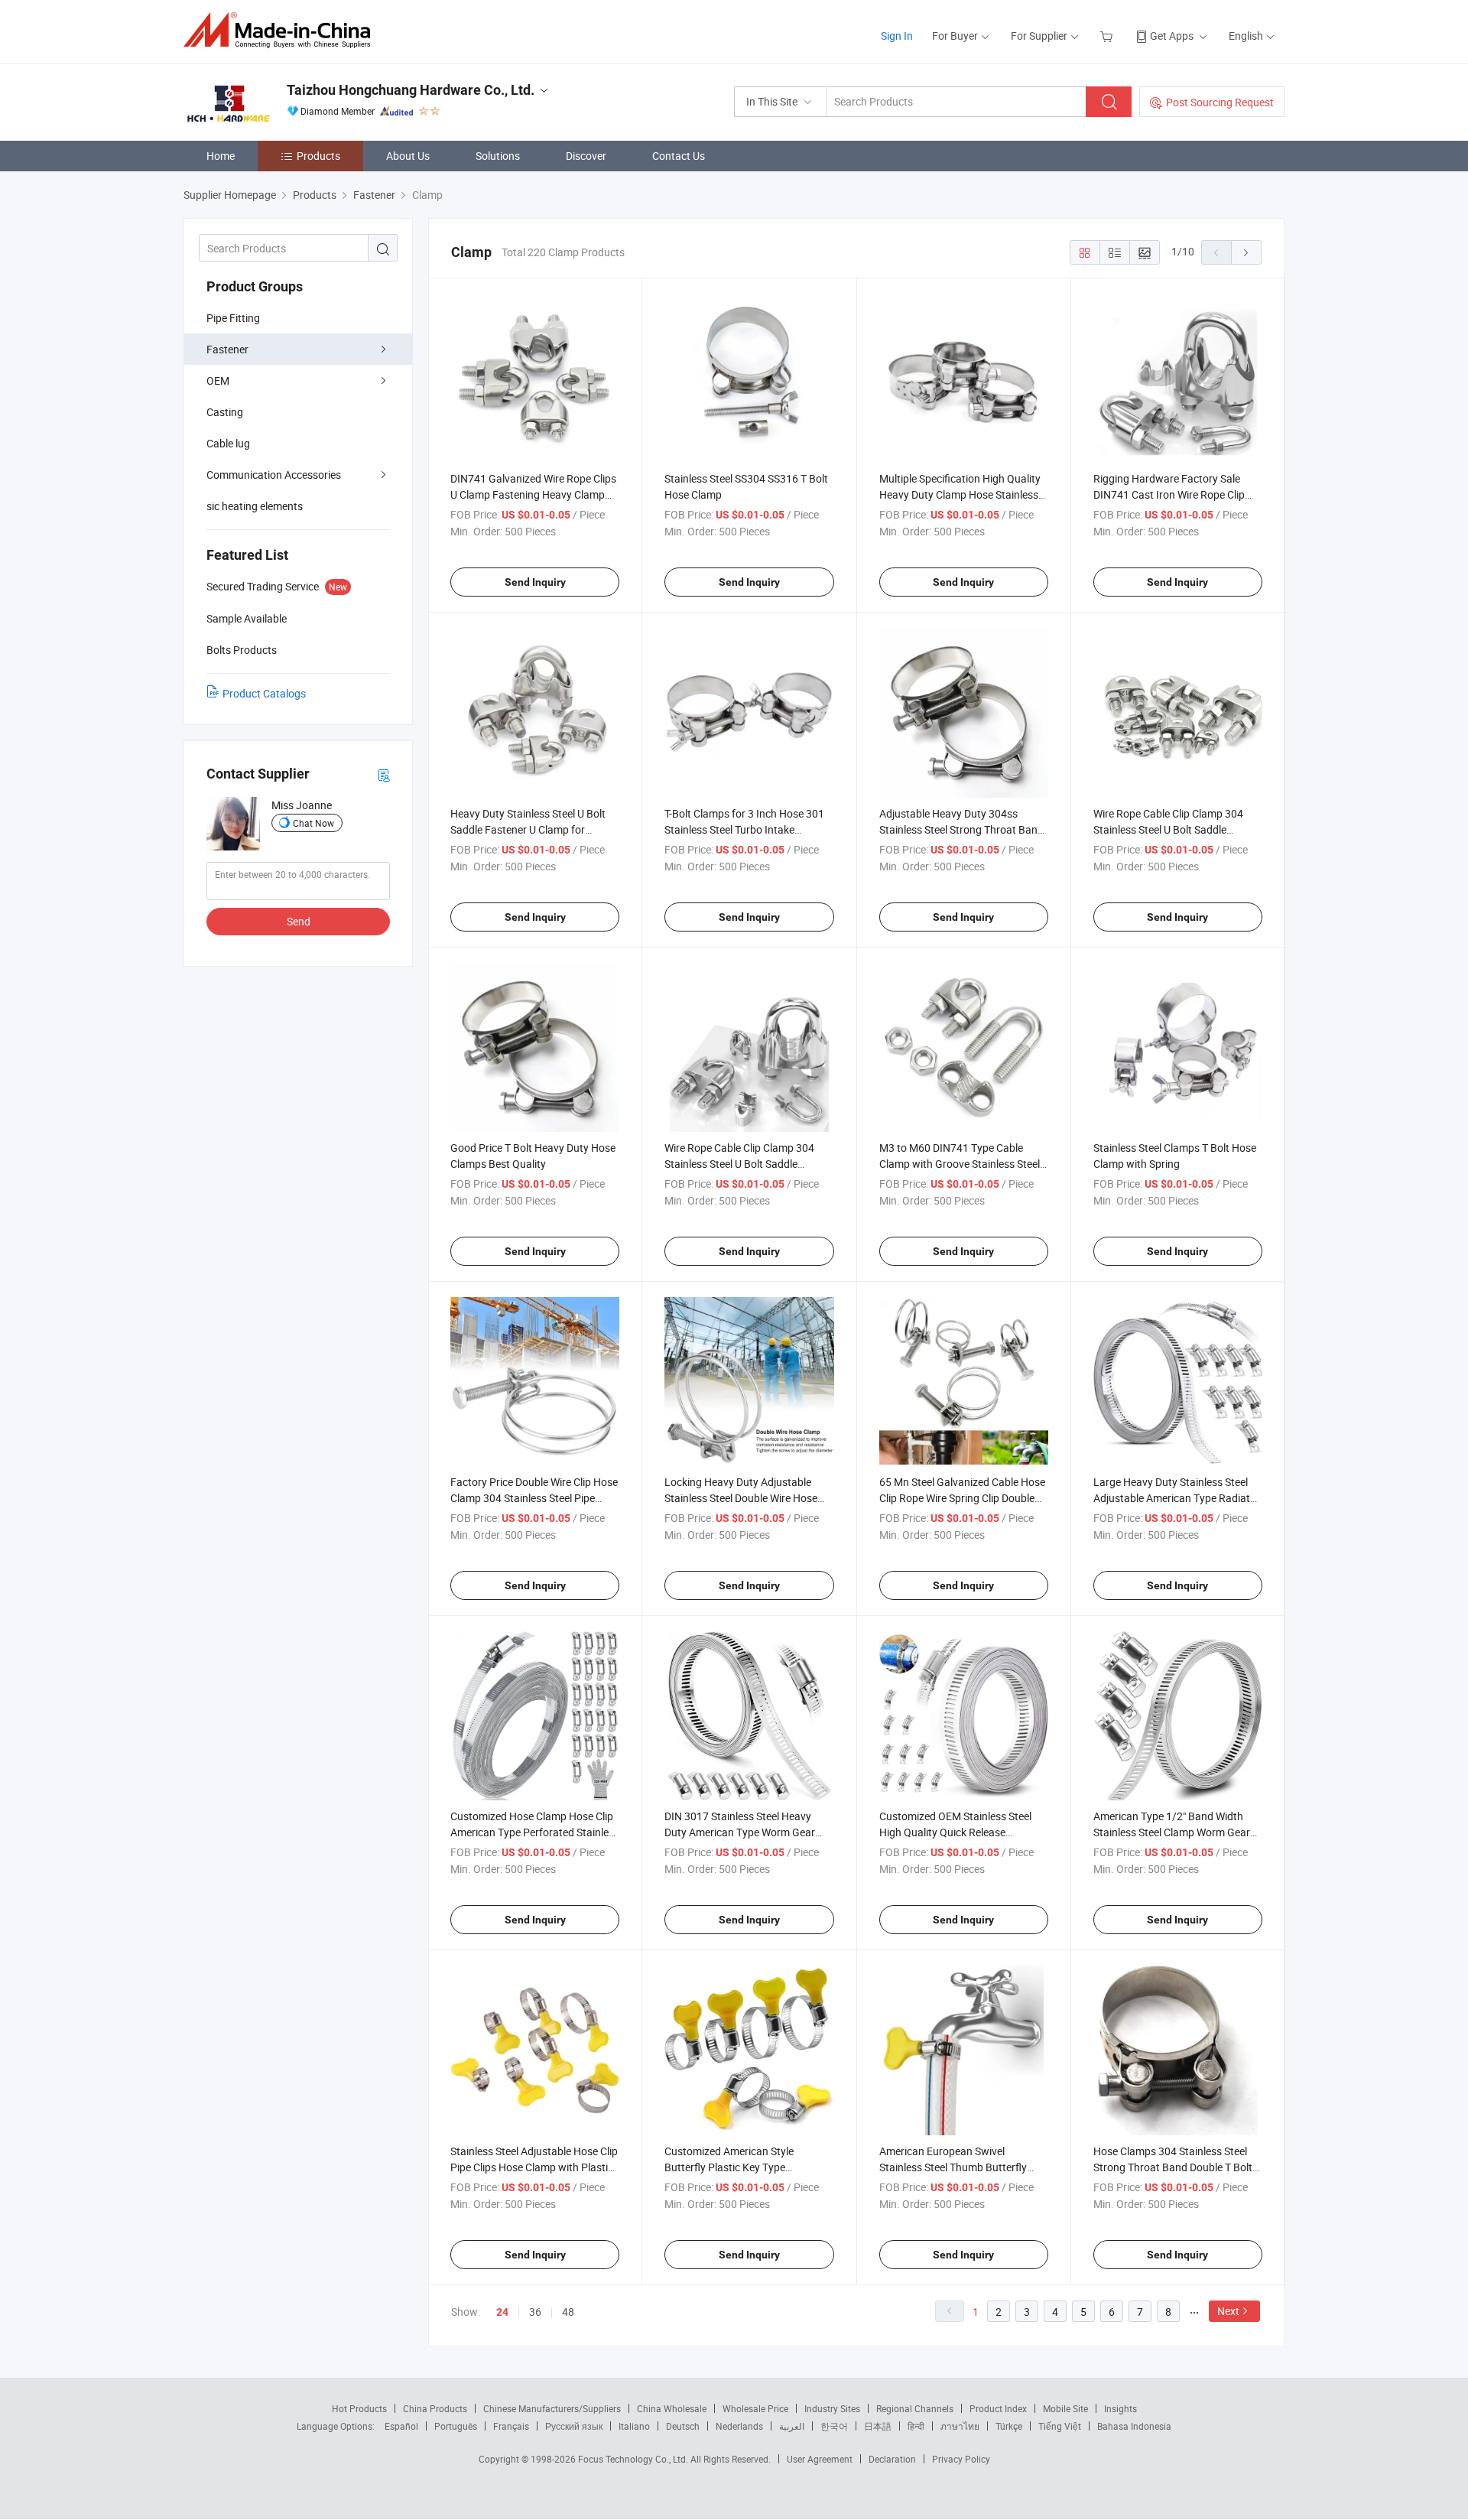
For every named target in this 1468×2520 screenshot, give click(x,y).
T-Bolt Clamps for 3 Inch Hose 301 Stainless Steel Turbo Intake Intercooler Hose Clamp (744, 829)
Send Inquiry (535, 582)
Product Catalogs (264, 693)
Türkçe (1009, 2426)
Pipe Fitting (233, 318)
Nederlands (739, 2426)
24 (502, 2312)
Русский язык (574, 2426)
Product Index (998, 2408)
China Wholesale (672, 2408)
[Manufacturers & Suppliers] (282, 30)
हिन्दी (916, 2426)
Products (318, 156)
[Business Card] (384, 774)
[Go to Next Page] (1246, 252)
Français (511, 2426)
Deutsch (683, 2426)
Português (456, 2426)
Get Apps (1172, 36)
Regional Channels (915, 2408)
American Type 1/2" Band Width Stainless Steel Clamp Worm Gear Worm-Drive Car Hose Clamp (1172, 1832)
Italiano (634, 2426)
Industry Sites (832, 2408)
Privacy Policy (961, 2459)
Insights (1120, 2408)
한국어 (834, 2426)
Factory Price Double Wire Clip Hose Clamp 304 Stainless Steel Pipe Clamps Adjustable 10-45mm (534, 1498)
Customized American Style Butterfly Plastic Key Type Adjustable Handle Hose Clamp (737, 2167)
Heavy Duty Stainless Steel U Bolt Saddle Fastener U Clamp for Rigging (528, 829)
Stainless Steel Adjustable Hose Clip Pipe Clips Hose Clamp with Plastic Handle (534, 2167)
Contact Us (679, 156)
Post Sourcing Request (1220, 102)
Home (221, 156)
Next (1228, 2311)
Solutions (498, 156)
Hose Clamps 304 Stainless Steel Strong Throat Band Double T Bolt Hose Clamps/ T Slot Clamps (1173, 2167)
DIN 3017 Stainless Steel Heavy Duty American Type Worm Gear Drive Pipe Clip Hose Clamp (740, 1832)
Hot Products (359, 2408)
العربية (792, 2426)
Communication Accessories (274, 475)
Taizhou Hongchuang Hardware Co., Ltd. (411, 90)
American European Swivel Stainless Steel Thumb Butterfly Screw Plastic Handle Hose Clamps (961, 2167)
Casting (225, 412)
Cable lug (228, 443)
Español (401, 2426)
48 (568, 2312)
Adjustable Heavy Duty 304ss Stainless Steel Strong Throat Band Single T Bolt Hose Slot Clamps (961, 829)
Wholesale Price (755, 2408)
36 (535, 2312)
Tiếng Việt (1060, 2426)
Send (299, 921)
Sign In (897, 36)
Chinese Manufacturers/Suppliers (552, 2408)
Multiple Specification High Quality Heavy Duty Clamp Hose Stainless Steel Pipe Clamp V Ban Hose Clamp (964, 494)
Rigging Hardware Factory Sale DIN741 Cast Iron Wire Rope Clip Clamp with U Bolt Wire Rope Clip (1170, 494)
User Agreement (820, 2459)
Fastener (227, 349)
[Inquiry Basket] (1108, 36)
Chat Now (313, 823)
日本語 (878, 2426)
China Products (435, 2408)
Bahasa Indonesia (1134, 2426)
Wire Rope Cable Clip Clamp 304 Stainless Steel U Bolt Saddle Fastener (1168, 829)
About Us (408, 156)
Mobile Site (1065, 2408)
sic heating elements (255, 506)
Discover (586, 156)
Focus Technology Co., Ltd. (634, 2459)
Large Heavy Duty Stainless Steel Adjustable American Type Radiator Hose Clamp (1177, 1498)
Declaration (892, 2459)
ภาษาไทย (960, 2426)
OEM (218, 380)
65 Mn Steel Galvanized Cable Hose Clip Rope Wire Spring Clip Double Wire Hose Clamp (962, 1498)
